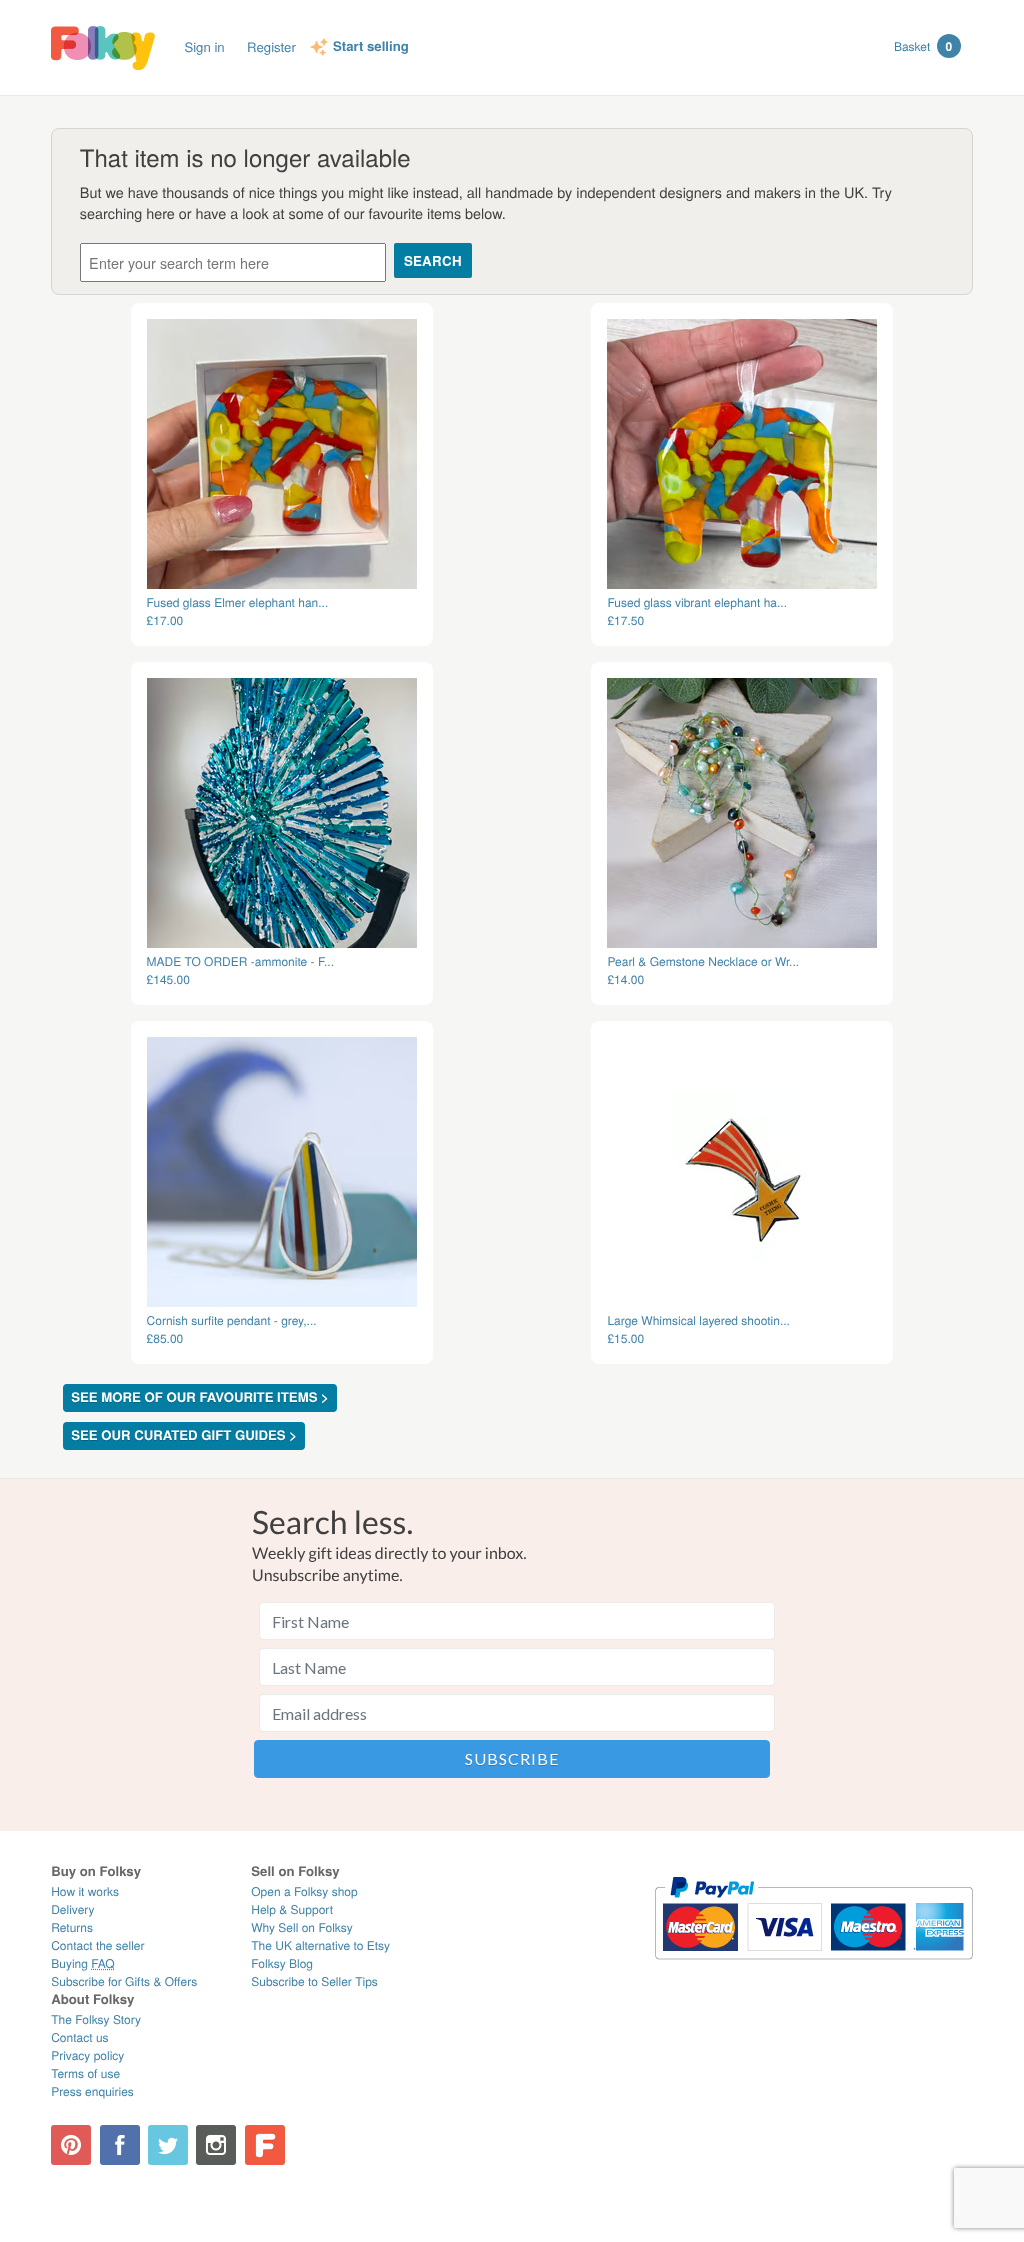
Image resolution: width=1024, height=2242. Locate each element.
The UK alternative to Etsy (320, 1945)
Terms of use (85, 2073)
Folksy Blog (282, 1963)
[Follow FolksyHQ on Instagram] (216, 2145)
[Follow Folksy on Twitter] (168, 2145)
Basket (923, 46)
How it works (85, 1891)
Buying (83, 1963)
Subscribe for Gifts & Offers (124, 1981)
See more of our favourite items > (200, 1397)
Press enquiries (92, 2091)
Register (271, 46)
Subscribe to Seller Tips (314, 1981)
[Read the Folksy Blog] (265, 2145)
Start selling (371, 47)
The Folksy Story (96, 2019)
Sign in (204, 46)
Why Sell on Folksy (302, 1927)
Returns (72, 1927)
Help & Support (292, 1909)
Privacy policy (87, 2055)
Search (433, 260)
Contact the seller (97, 1945)
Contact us (79, 2037)
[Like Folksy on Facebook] (120, 2145)
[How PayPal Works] (813, 1968)
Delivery (72, 1909)
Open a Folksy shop (304, 1891)
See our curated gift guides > (184, 1435)
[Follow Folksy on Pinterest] (71, 2145)
